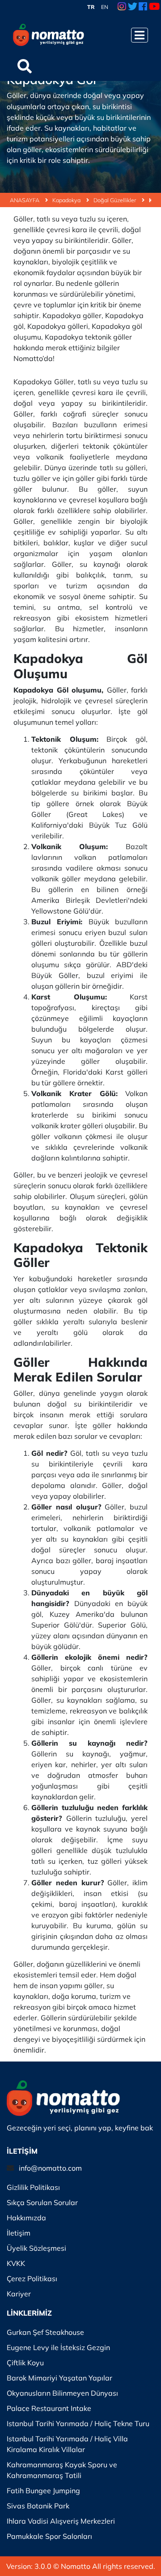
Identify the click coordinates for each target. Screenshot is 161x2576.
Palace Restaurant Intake (49, 2408)
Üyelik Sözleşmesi (36, 2248)
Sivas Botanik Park (38, 2506)
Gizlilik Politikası (33, 2187)
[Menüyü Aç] (140, 35)
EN (105, 7)
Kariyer (19, 2294)
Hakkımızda (26, 2218)
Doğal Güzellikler (115, 200)
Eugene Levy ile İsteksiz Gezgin (58, 2347)
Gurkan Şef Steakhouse (45, 2332)
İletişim (19, 2233)
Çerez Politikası (32, 2278)
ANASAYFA (25, 200)
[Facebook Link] (143, 7)
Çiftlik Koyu (25, 2363)
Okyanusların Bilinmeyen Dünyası (62, 2393)
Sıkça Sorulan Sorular (42, 2202)
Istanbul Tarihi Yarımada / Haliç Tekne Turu (78, 2423)
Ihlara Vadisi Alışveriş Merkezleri (61, 2521)
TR (91, 7)
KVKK (16, 2263)
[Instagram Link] (122, 7)
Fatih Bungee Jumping (43, 2491)
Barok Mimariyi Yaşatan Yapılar (59, 2378)
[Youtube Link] (154, 7)
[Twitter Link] (133, 7)
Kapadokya (67, 200)
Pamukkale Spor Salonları (49, 2536)
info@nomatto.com (50, 2168)
